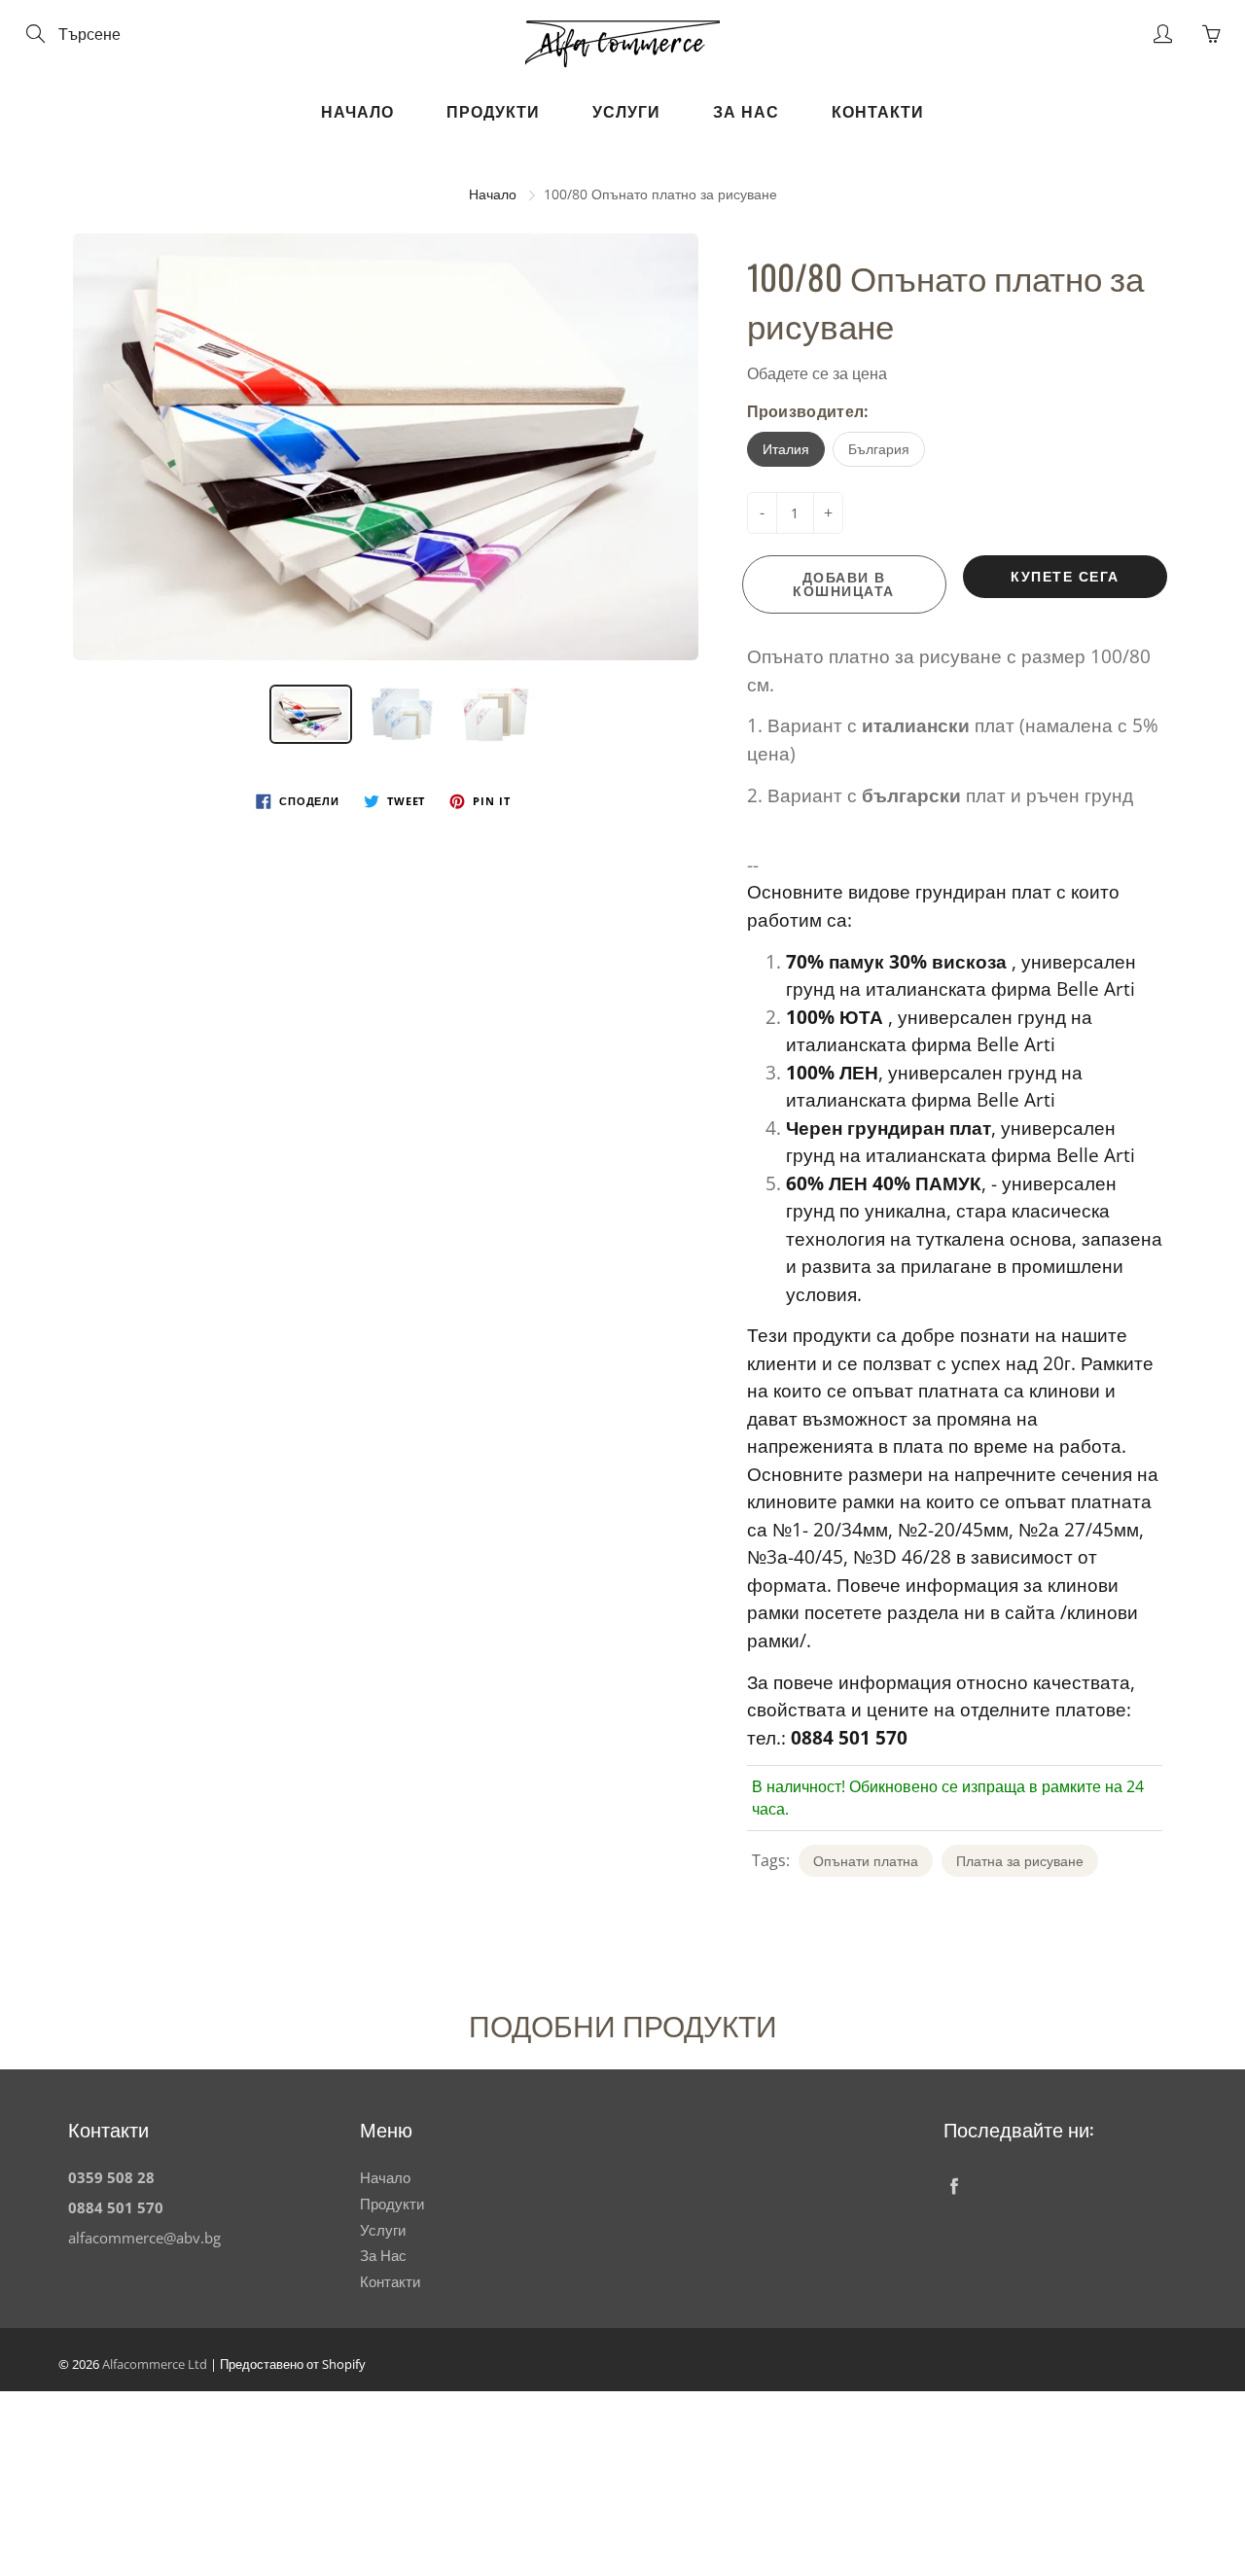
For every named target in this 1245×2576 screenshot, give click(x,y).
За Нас (746, 112)
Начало (357, 112)
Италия (786, 449)
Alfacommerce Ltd (155, 2364)
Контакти (878, 112)
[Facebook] (954, 2186)
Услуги (626, 112)
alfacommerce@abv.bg (144, 2238)
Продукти (493, 112)
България (879, 449)
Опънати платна (866, 1861)
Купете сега (1065, 576)
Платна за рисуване (1020, 1861)
